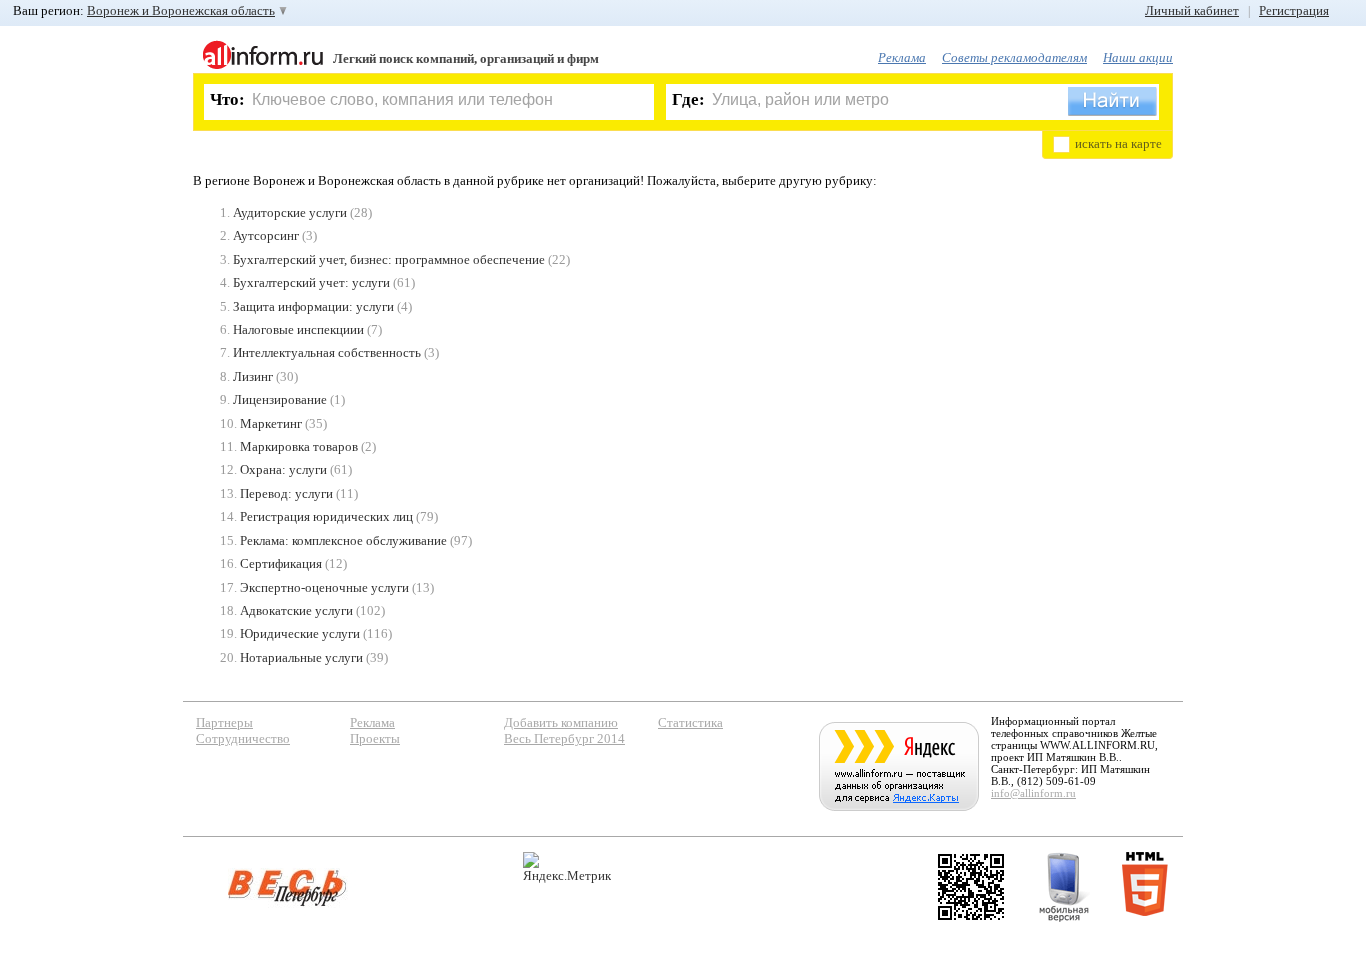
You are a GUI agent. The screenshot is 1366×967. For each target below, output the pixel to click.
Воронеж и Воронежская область (181, 10)
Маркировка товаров (299, 446)
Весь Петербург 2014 (564, 738)
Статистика (690, 722)
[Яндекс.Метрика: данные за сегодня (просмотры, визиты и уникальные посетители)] (567, 867)
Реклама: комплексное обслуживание (343, 540)
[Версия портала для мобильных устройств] (1064, 887)
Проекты (375, 738)
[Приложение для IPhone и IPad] (971, 887)
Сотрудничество (243, 738)
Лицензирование (280, 399)
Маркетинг (271, 423)
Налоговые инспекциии (298, 329)
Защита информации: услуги (313, 306)
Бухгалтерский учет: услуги (311, 282)
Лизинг (253, 376)
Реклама (902, 57)
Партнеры (224, 722)
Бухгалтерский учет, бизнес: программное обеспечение (389, 259)
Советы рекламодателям (1014, 57)
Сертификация (281, 563)
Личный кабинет (1192, 10)
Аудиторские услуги (290, 212)
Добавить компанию (561, 722)
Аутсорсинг (266, 235)
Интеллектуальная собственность (327, 352)
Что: (227, 99)
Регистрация (1294, 10)
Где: (688, 99)
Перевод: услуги (286, 493)
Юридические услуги (300, 633)
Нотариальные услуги (301, 657)
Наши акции (1138, 57)
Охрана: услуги (283, 469)
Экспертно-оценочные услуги (324, 587)
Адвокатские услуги (296, 610)
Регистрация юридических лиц (326, 516)
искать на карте (1118, 143)
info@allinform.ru (1033, 793)
